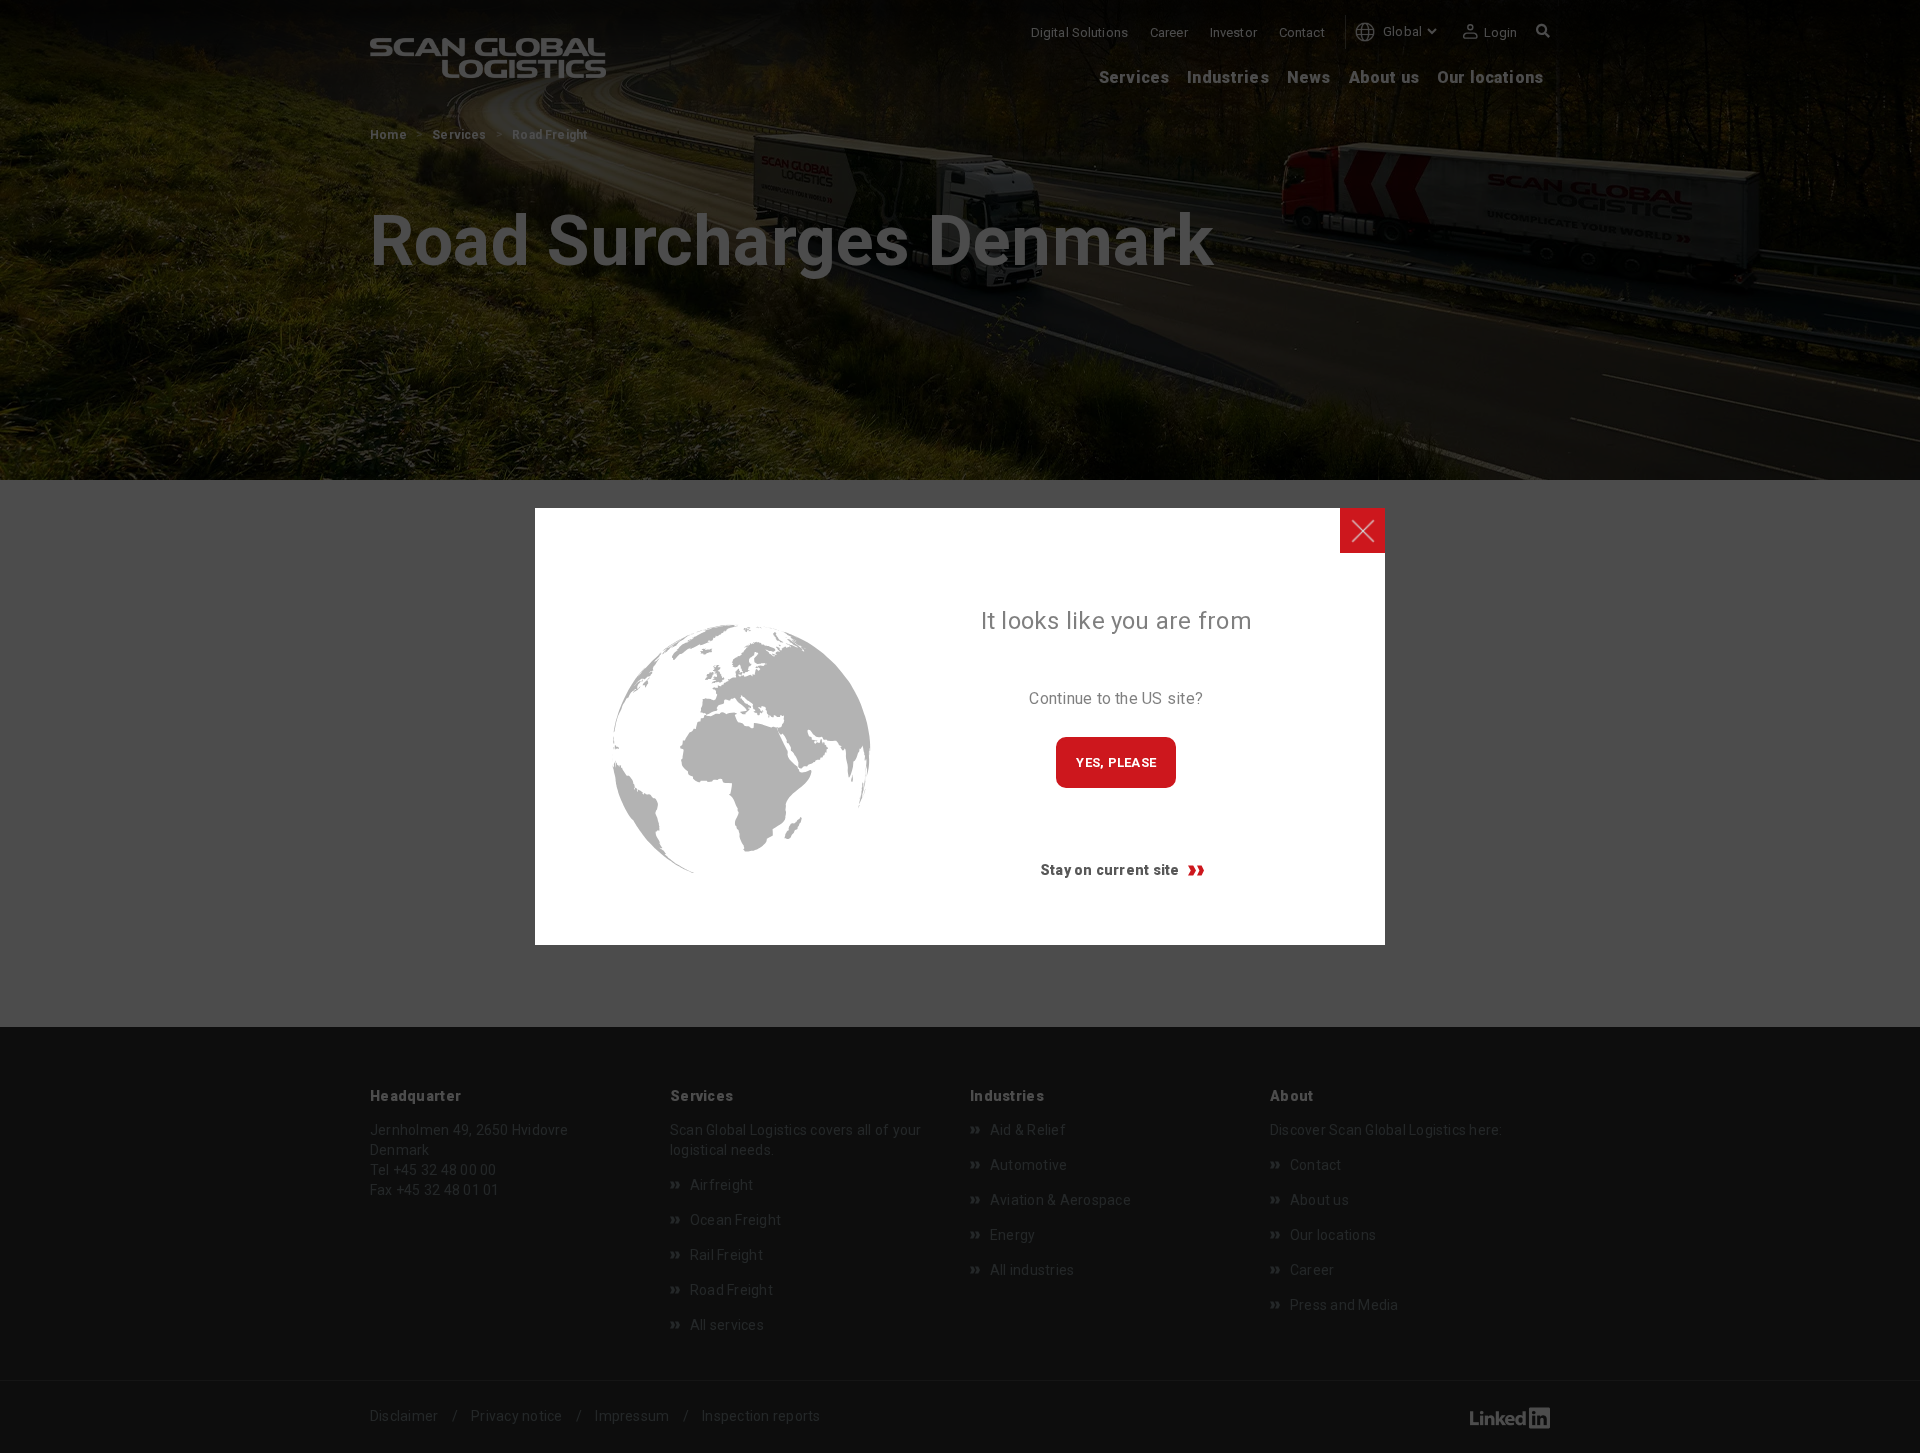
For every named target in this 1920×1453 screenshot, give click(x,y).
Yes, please (1116, 762)
